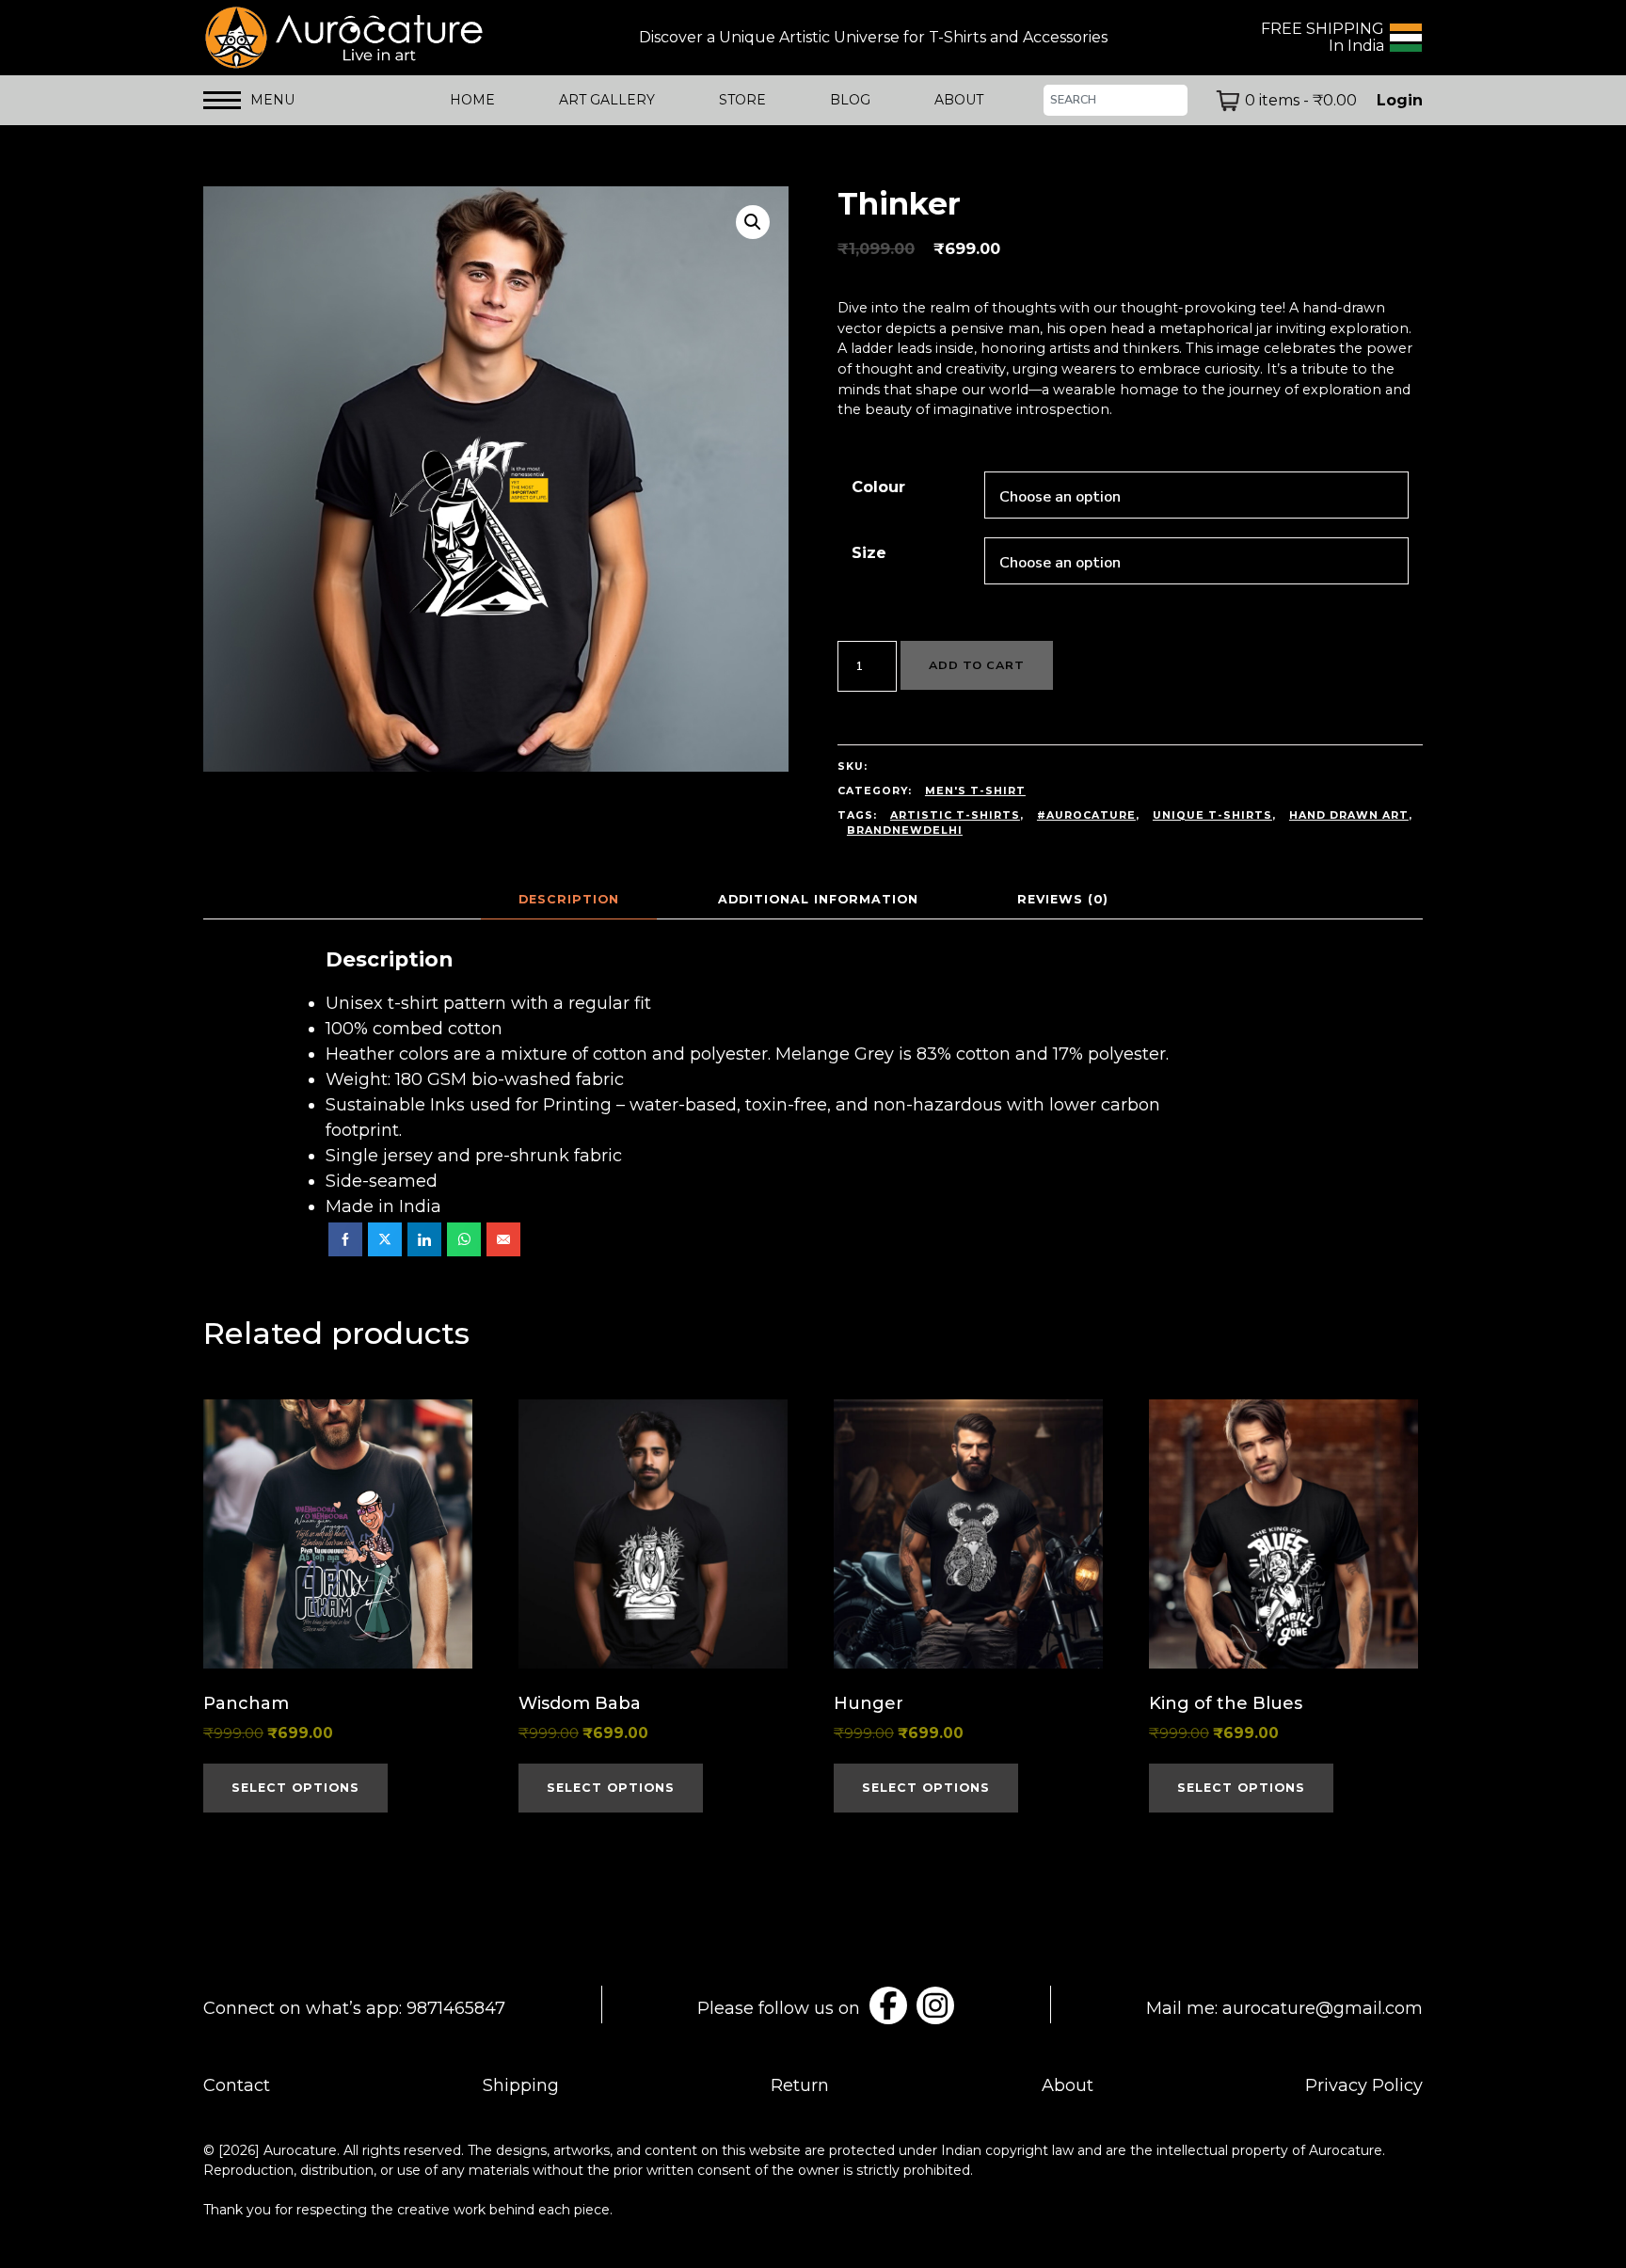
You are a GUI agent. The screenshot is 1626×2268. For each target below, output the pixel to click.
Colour (878, 487)
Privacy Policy (1364, 2085)
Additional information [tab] (818, 899)
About (1068, 2085)
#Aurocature (1086, 815)
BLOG (850, 100)
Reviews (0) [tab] (1063, 899)
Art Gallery (607, 100)
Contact (237, 2085)
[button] (753, 222)
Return (800, 2085)
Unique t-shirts (1212, 815)
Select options (295, 1788)
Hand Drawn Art (1349, 815)
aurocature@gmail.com (1323, 2008)
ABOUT (959, 100)
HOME (472, 100)
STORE (742, 100)
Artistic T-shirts (955, 815)
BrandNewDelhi (905, 831)
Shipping (521, 2085)
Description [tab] (569, 899)
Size (869, 552)
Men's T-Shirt (975, 791)
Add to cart (977, 665)
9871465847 (456, 2008)
